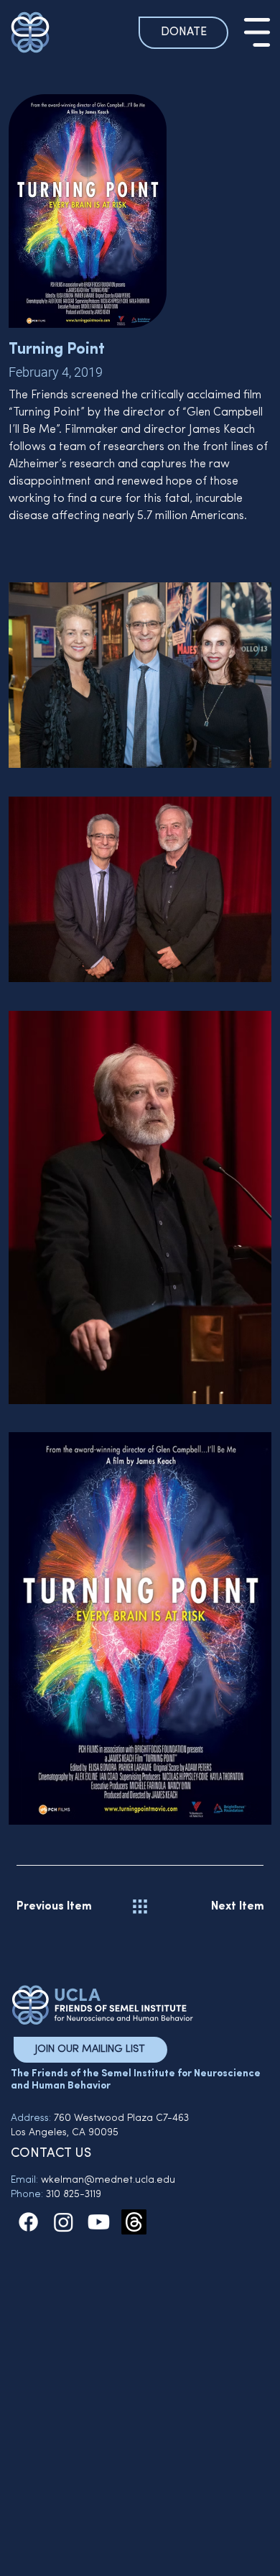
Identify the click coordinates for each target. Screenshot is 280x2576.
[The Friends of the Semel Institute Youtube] (99, 2222)
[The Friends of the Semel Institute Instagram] (64, 2222)
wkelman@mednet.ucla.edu (108, 2180)
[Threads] (134, 2222)
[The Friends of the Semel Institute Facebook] (28, 2222)
